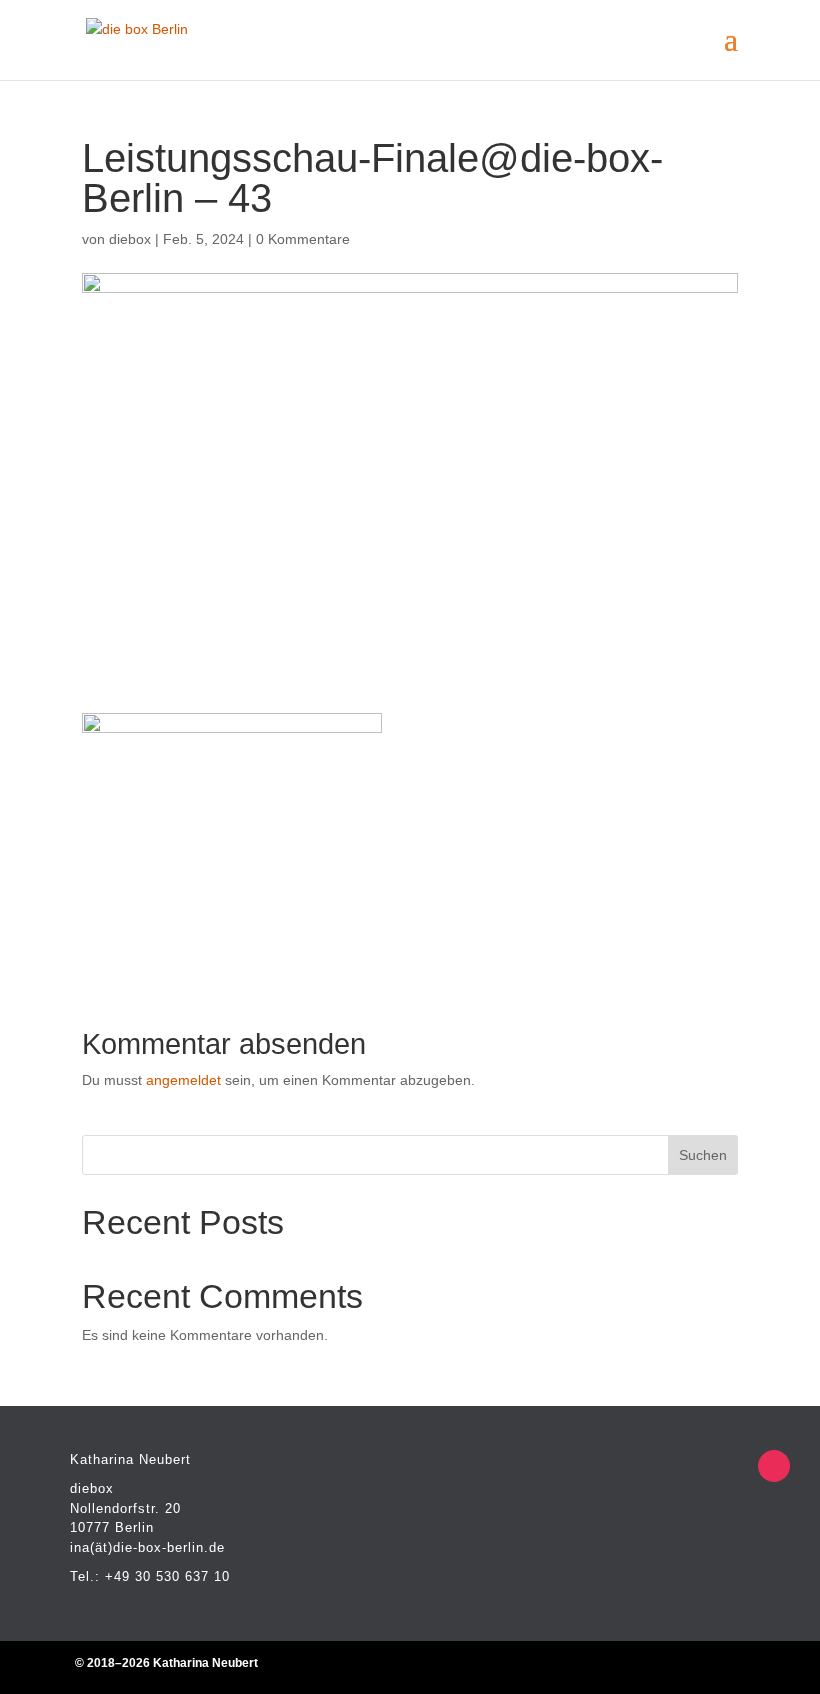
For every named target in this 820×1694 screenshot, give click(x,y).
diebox (130, 239)
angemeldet (183, 1080)
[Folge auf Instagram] (774, 1466)
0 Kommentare (303, 239)
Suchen (703, 1155)
